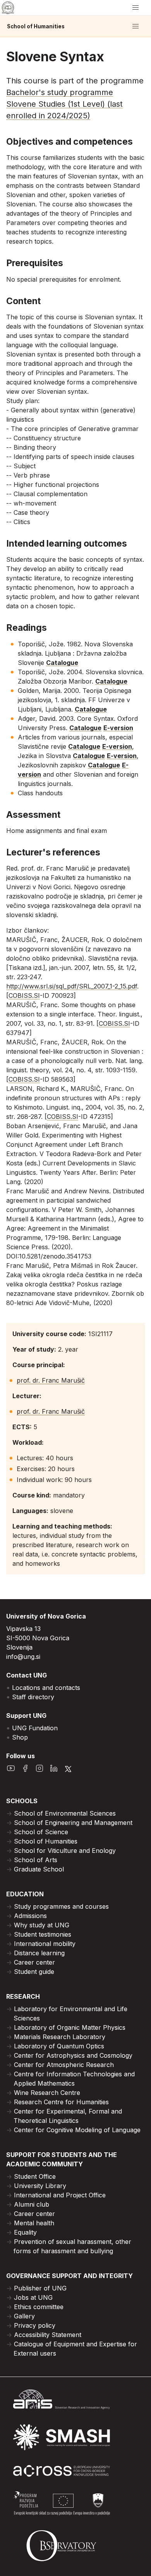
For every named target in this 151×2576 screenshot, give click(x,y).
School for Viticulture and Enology (65, 1851)
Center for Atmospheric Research (64, 2065)
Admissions (30, 1916)
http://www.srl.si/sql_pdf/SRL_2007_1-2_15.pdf (72, 986)
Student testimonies (43, 1934)
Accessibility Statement (48, 2335)
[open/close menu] (136, 8)
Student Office (35, 2176)
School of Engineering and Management (73, 1823)
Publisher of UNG (40, 2288)
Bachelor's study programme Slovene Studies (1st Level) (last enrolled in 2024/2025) (64, 104)
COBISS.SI (24, 995)
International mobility (45, 1944)
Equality (25, 2232)
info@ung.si (23, 1657)
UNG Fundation (35, 1728)
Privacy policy (35, 2325)
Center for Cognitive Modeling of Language (77, 2130)
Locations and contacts (46, 1688)
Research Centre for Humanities (61, 2102)
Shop (20, 1737)
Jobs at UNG (33, 2297)
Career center (34, 1962)
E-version (118, 728)
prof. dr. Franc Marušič (51, 1380)
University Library (40, 2186)
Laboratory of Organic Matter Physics (70, 2027)
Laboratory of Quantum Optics (59, 2046)
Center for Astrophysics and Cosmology (73, 2055)
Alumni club (32, 2204)
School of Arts (36, 1860)
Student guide (34, 1972)
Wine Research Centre (47, 2093)
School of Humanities (36, 26)
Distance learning (39, 1953)
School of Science (41, 1832)
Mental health (34, 2223)
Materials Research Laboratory (60, 2037)
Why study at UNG (42, 1925)
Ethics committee (39, 2307)
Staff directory (33, 1697)
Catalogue (62, 663)
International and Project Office (60, 2195)
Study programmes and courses (61, 1906)
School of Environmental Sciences (65, 1813)
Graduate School (39, 1869)
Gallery (24, 2316)
